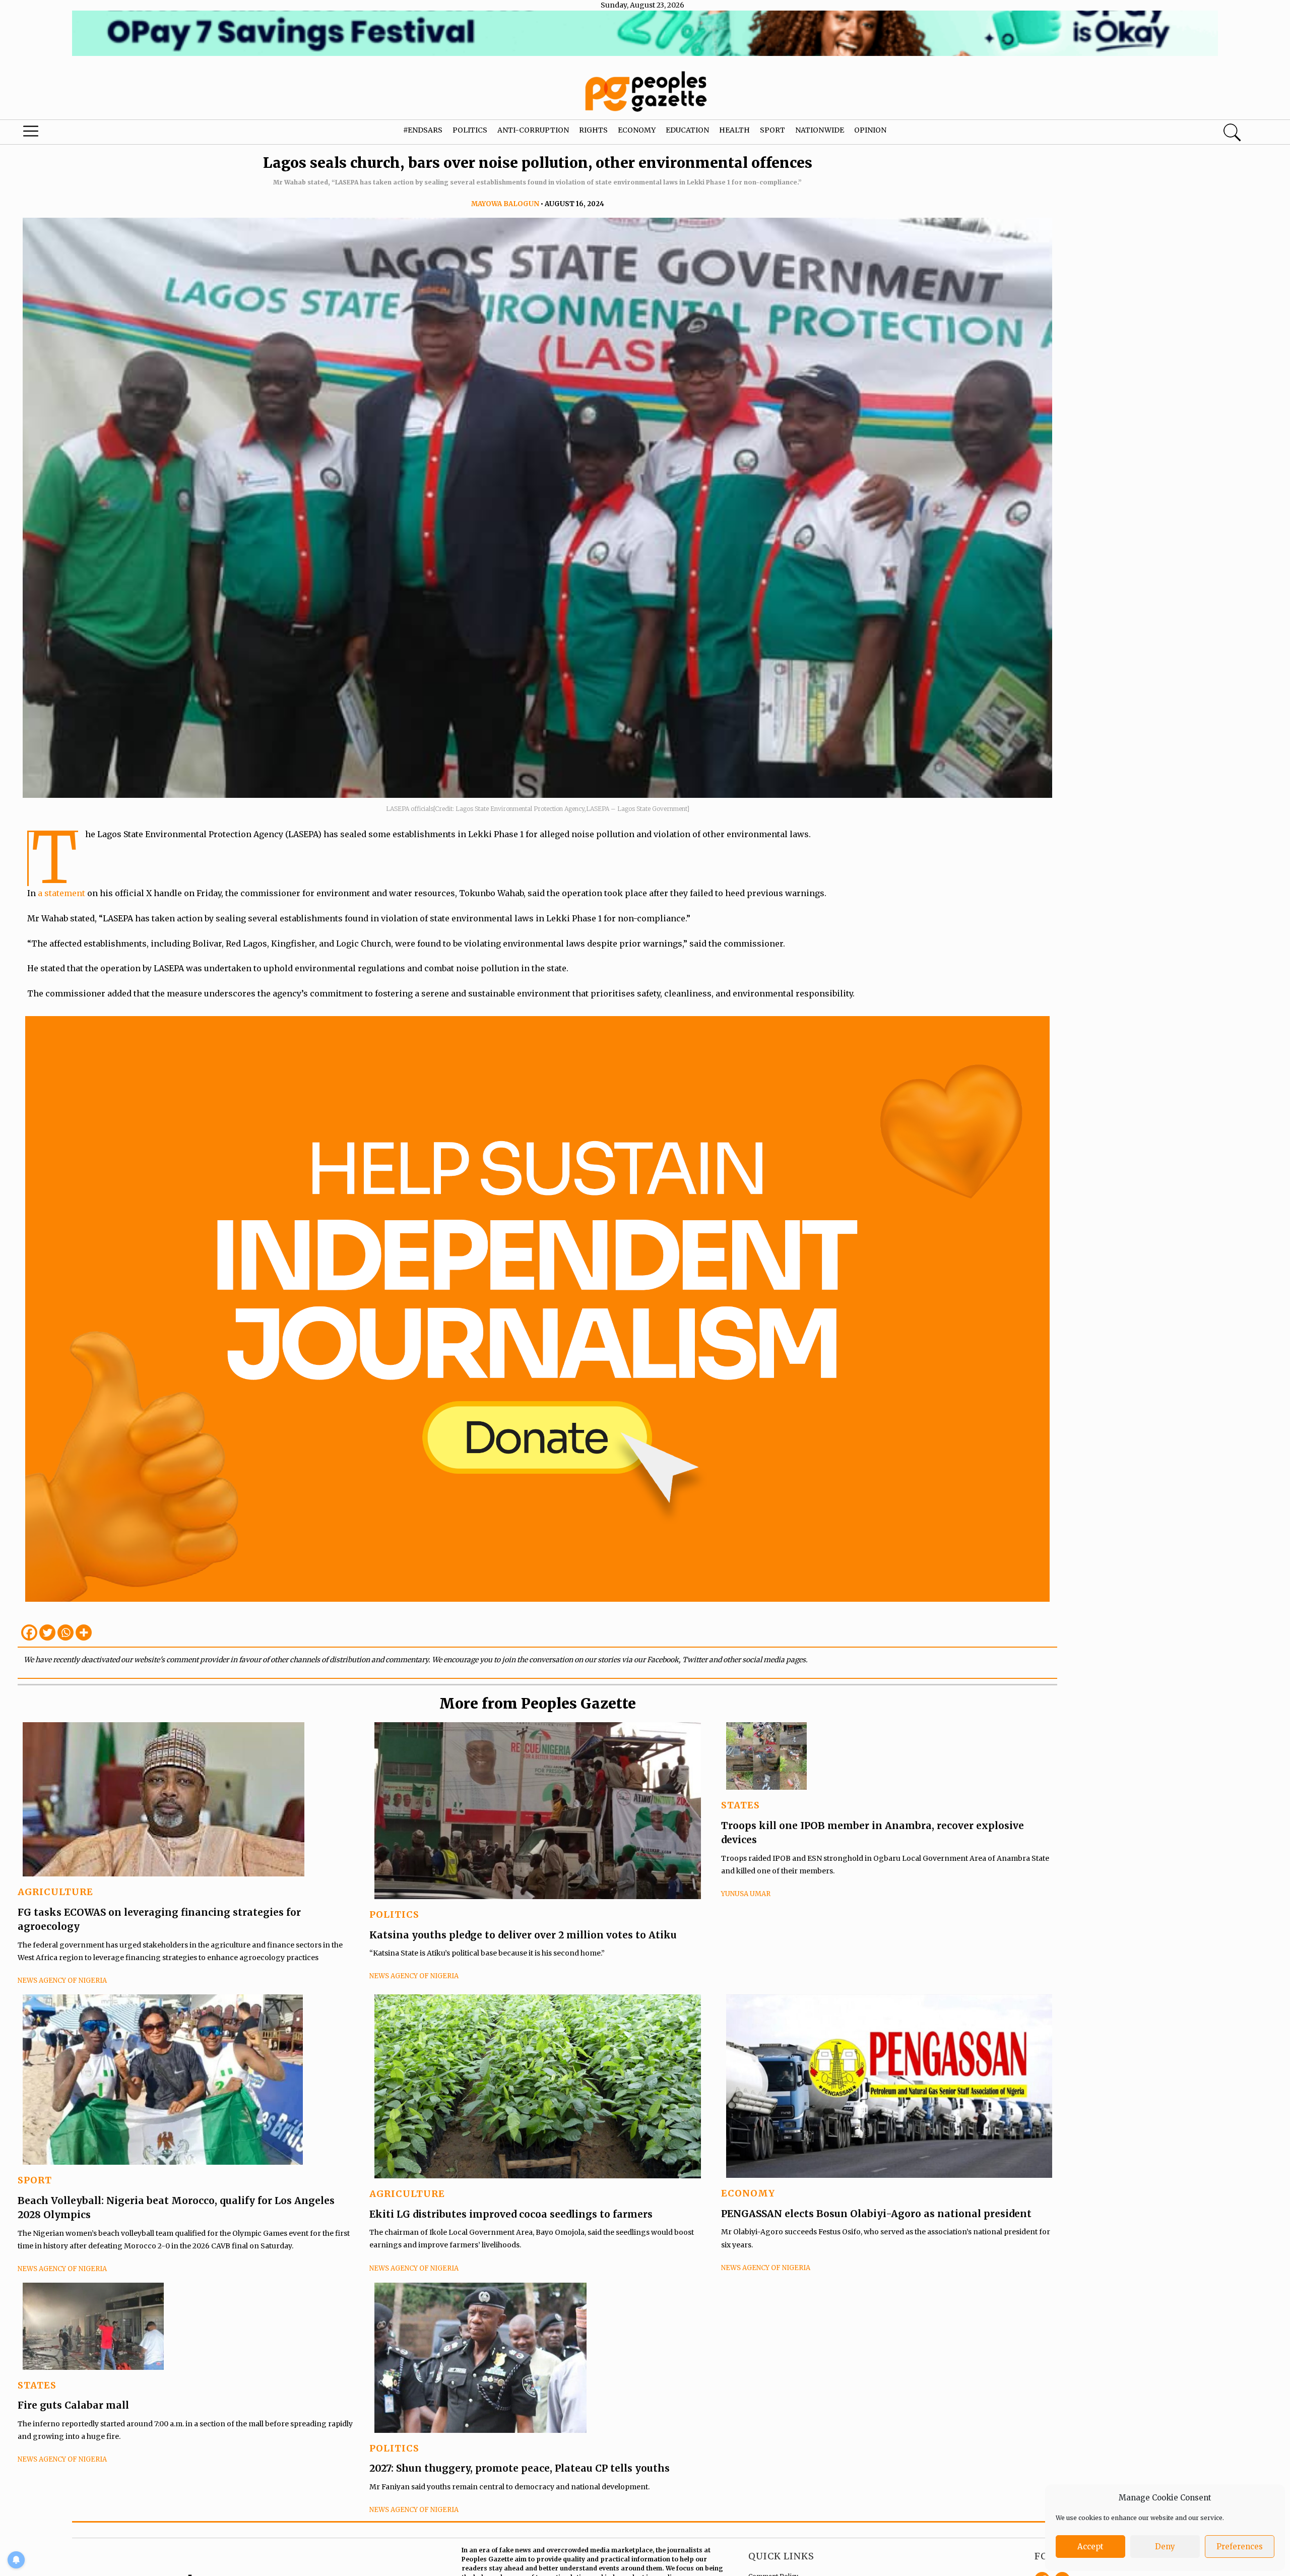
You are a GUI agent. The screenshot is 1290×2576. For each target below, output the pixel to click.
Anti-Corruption (533, 130)
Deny (1165, 2547)
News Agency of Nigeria (62, 1981)
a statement (61, 893)
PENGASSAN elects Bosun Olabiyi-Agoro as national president (876, 2214)
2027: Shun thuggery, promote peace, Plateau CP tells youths (520, 2468)
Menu (68, 134)
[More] (84, 1632)
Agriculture (55, 1892)
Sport (772, 130)
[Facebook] (29, 1632)
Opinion (870, 130)
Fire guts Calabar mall (73, 2405)
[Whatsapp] (66, 1632)
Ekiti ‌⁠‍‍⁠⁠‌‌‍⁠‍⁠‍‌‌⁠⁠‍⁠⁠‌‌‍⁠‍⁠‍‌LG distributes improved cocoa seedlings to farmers (511, 2214)
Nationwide (820, 130)
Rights (593, 130)
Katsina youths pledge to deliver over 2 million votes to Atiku (523, 1935)
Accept (1090, 2547)
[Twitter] (47, 1632)
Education (687, 130)
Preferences (1240, 2547)
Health (734, 130)
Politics (470, 130)
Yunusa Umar (746, 1894)
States (740, 1805)
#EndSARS (423, 130)
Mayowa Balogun (505, 204)
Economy (637, 130)
